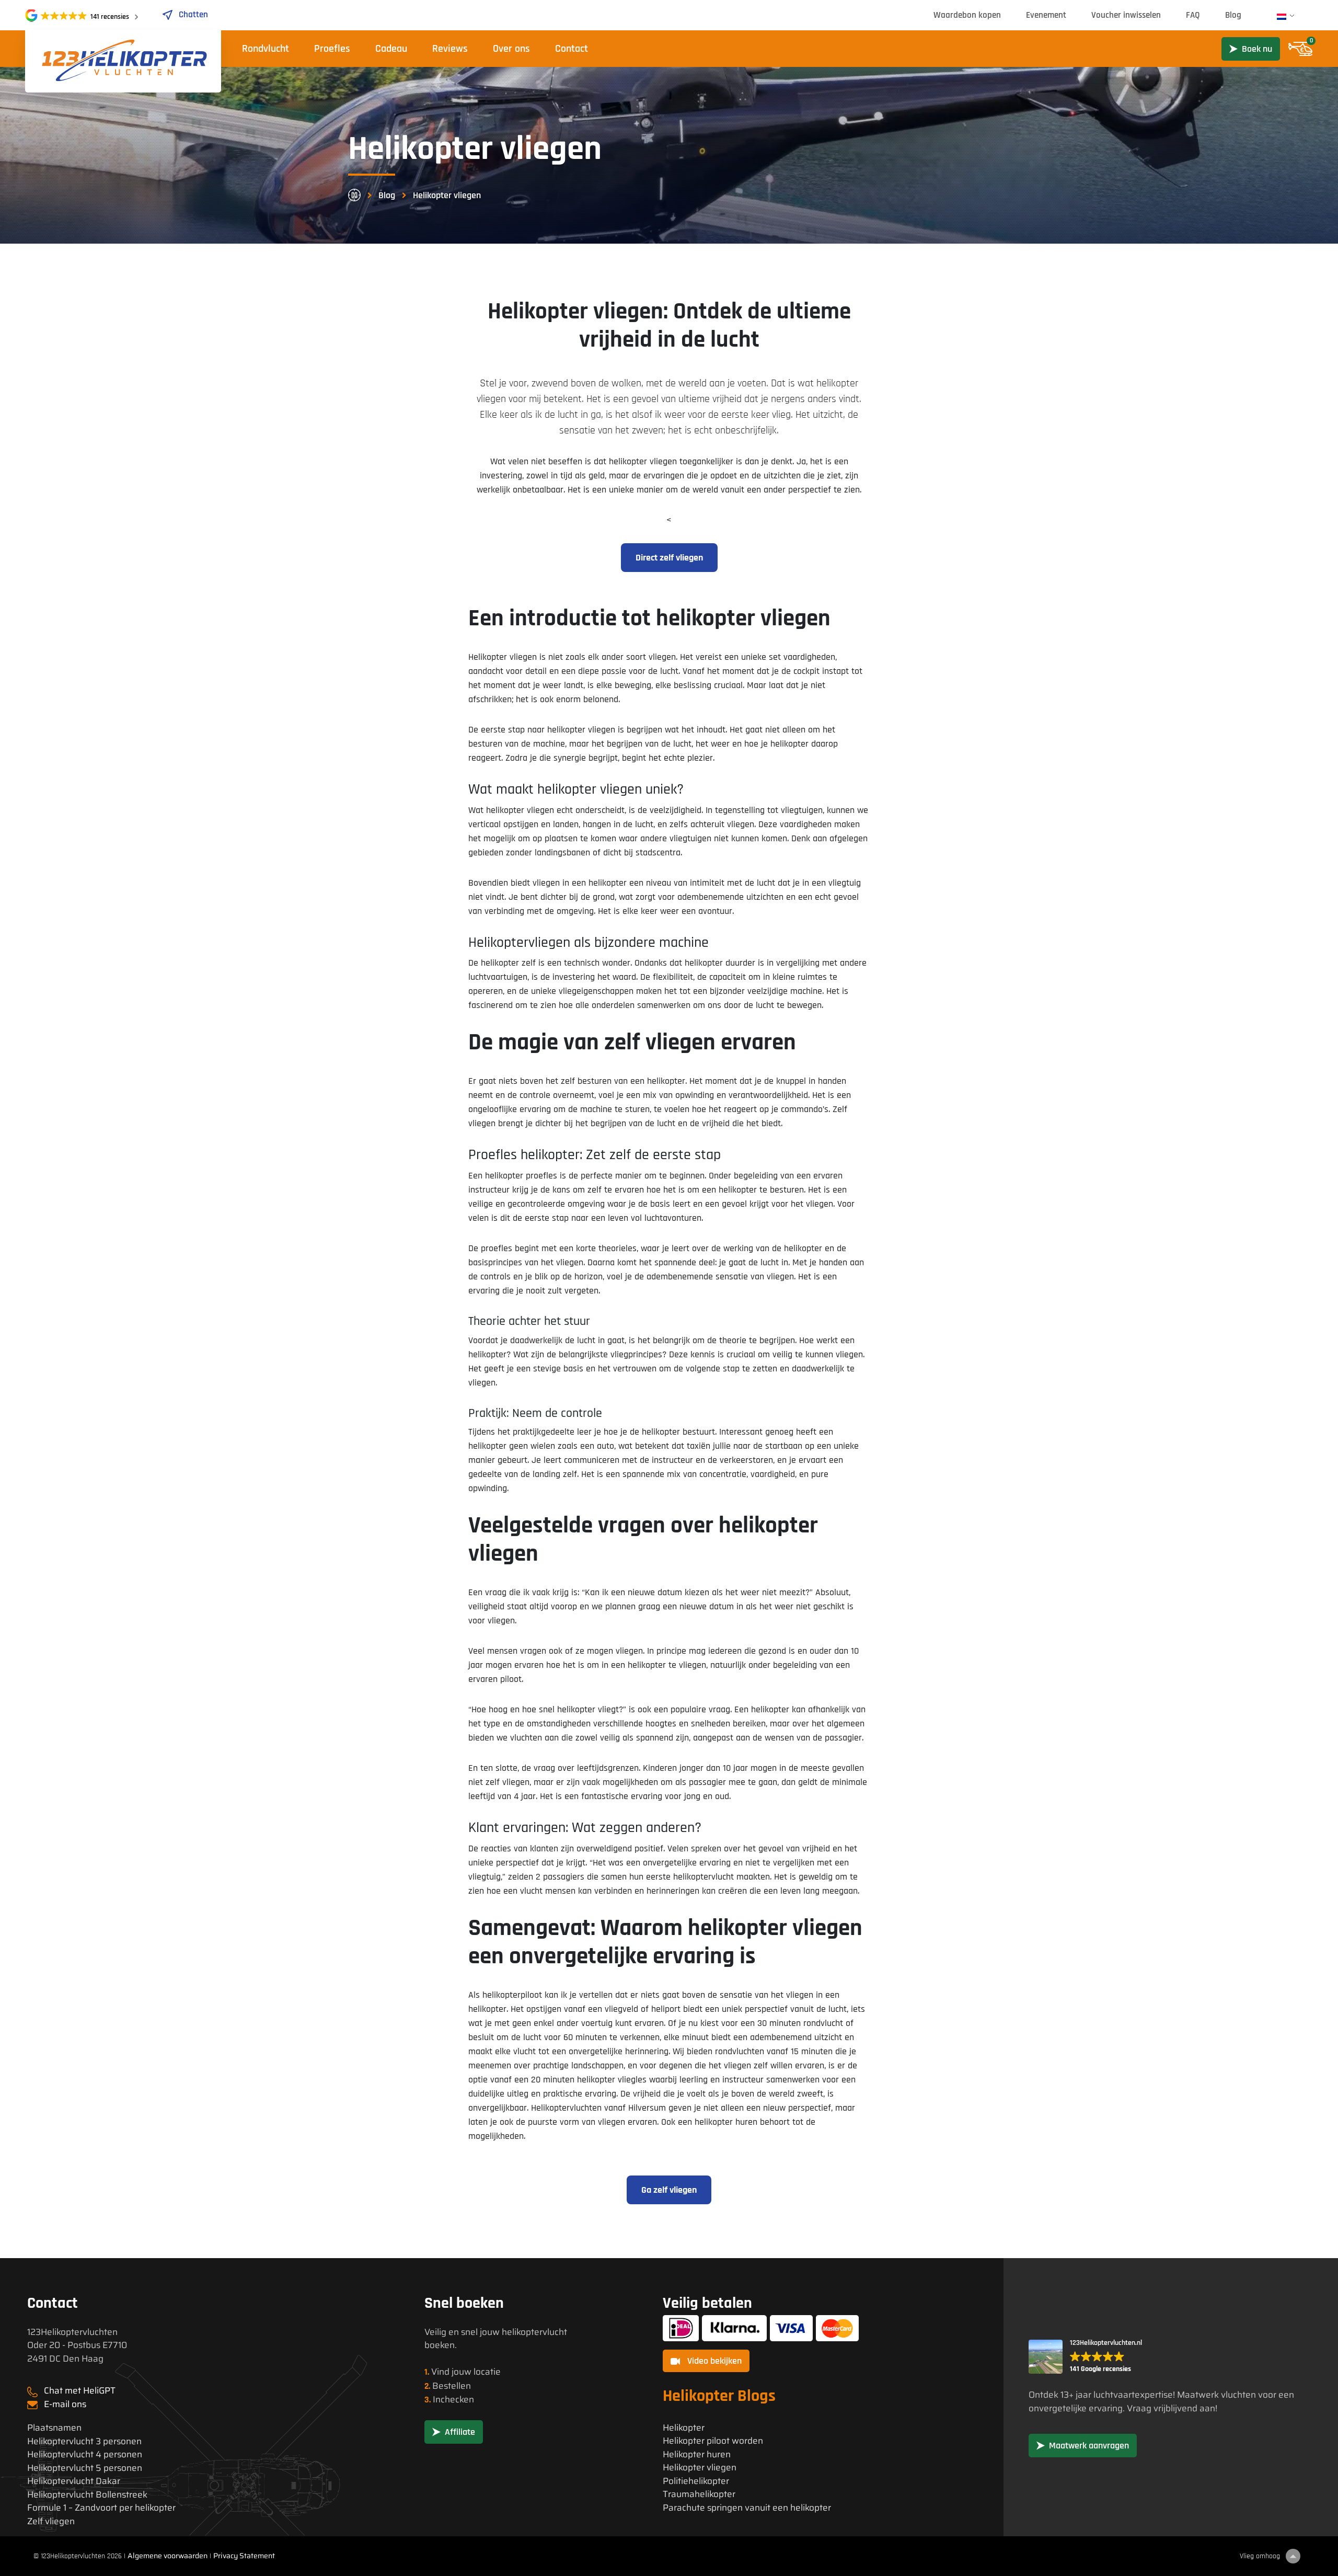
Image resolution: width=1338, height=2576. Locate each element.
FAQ (1193, 15)
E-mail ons (65, 2404)
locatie (487, 2372)
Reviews (450, 49)
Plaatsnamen (54, 2428)
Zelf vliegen (51, 2521)
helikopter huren (726, 2122)
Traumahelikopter (699, 2494)
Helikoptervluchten (566, 2108)
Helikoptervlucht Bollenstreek (87, 2495)
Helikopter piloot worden (713, 2441)
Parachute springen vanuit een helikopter (747, 2508)
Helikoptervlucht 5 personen (85, 2468)
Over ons (511, 49)
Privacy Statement (244, 2556)
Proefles (332, 49)
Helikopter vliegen (700, 2468)
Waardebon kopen (967, 15)
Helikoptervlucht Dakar (74, 2481)
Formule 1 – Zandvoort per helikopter (101, 2508)
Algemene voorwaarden (168, 2556)
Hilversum (647, 2108)
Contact (572, 49)
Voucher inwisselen (1126, 15)
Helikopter (684, 2428)
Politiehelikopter (696, 2481)
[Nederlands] (1282, 17)
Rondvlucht (266, 49)
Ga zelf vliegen (669, 2190)
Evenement (1046, 15)
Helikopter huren (697, 2454)
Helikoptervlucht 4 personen (85, 2454)
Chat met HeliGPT (80, 2390)
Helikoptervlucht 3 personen (84, 2441)
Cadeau (391, 49)
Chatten (193, 15)
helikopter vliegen (520, 810)
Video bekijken (713, 2361)
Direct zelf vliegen (669, 558)
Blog (1233, 15)
